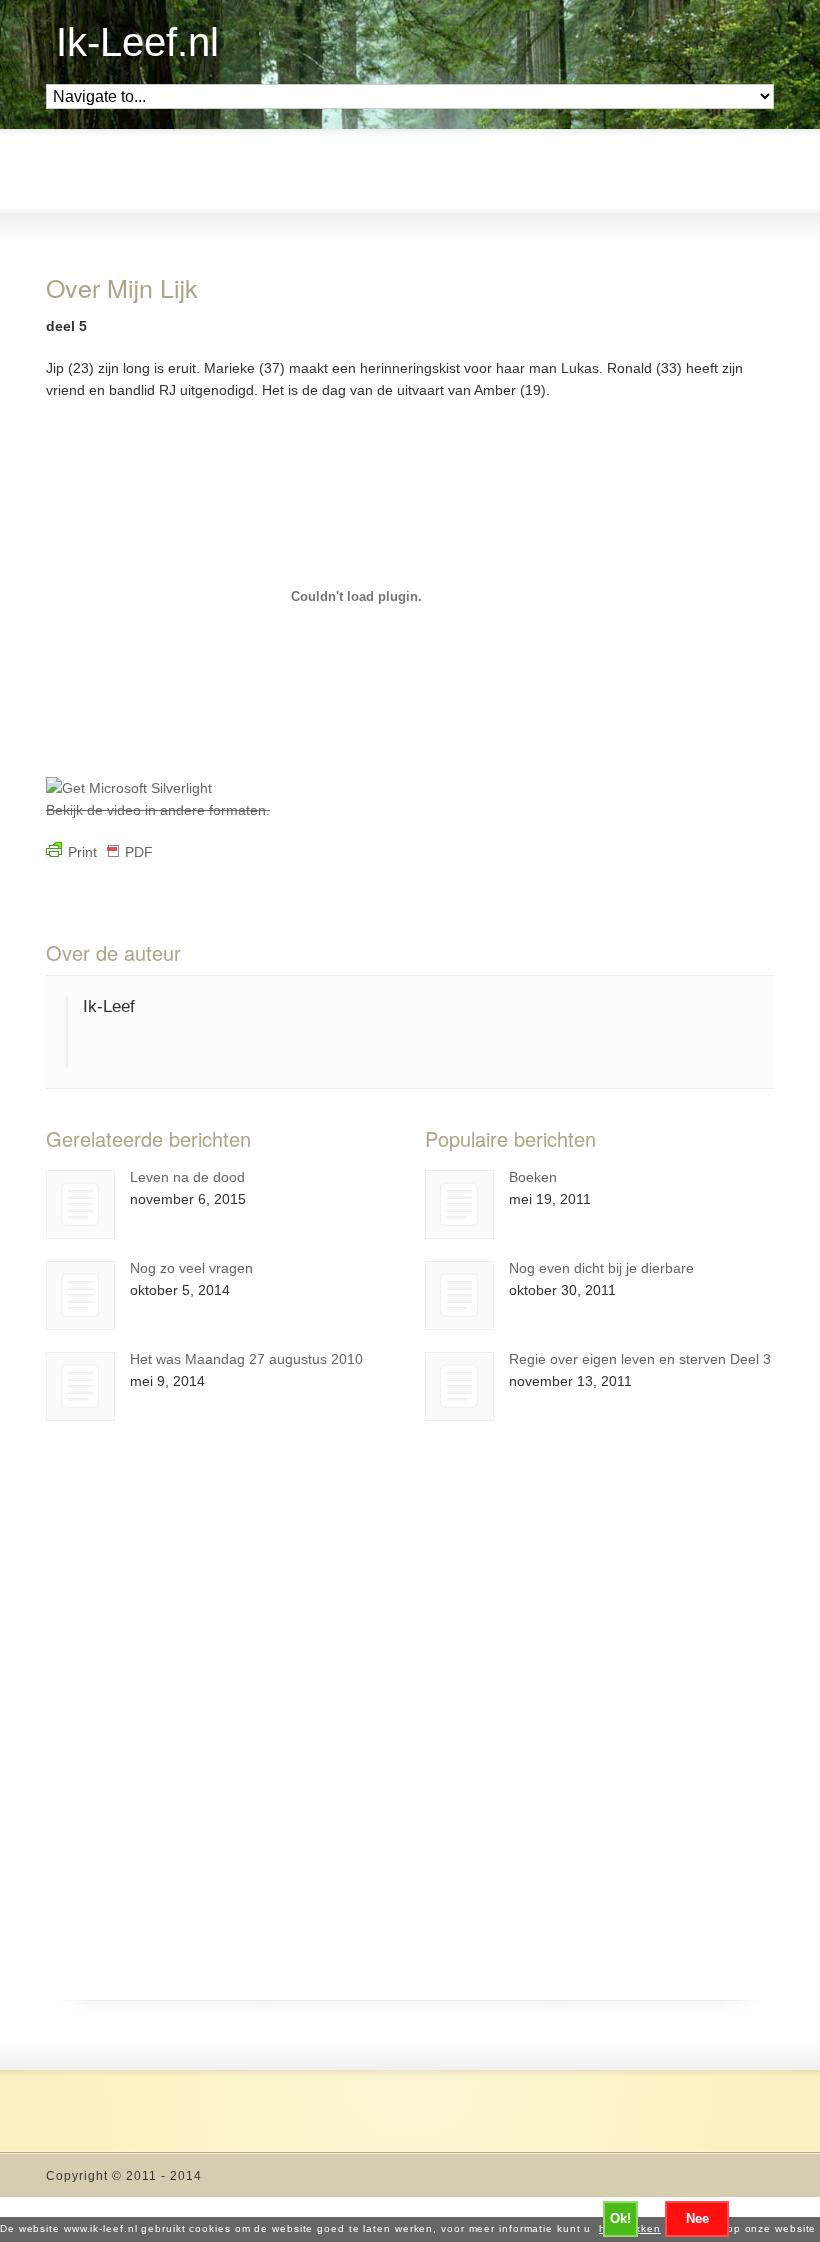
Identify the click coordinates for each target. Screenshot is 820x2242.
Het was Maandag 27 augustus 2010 (246, 1359)
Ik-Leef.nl (137, 42)
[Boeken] (459, 1204)
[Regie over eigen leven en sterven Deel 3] (459, 1386)
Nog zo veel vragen (191, 1268)
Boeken (533, 1177)
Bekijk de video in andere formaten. (158, 810)
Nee (697, 2218)
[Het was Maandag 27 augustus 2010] (80, 1386)
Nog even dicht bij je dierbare (601, 1268)
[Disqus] (410, 1744)
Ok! (620, 2218)
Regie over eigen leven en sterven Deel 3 (640, 1359)
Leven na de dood (187, 1177)
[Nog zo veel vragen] (80, 1295)
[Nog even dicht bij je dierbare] (459, 1295)
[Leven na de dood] (80, 1204)
